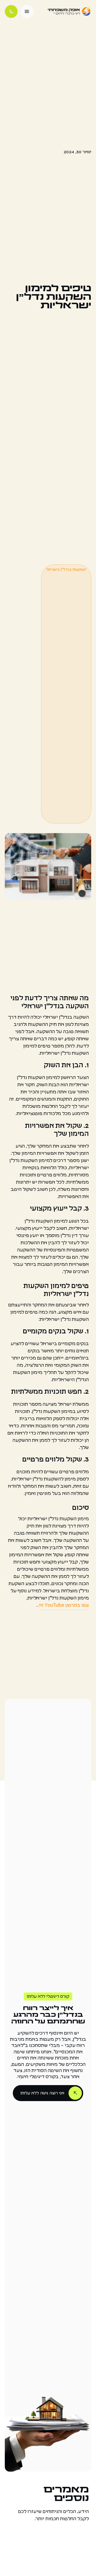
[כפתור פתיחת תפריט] (27, 11)
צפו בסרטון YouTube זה (64, 1605)
